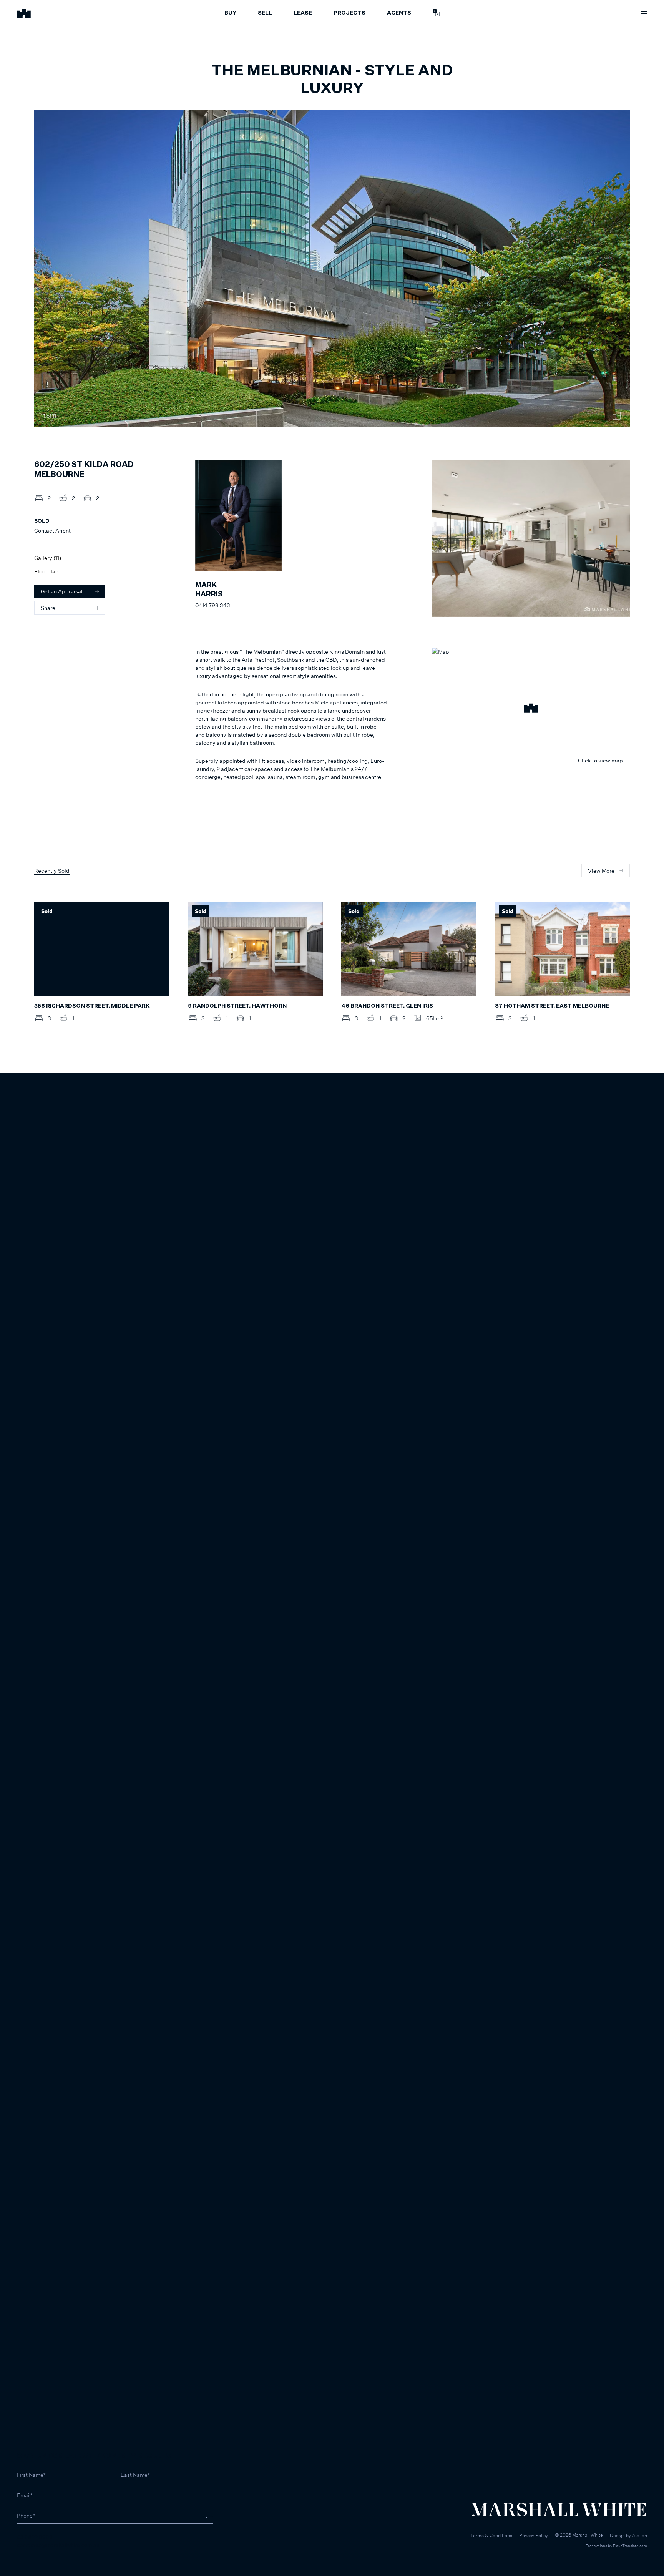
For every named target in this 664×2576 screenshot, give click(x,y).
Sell (265, 13)
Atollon (640, 2535)
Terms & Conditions (491, 2535)
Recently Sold (52, 871)
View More (601, 871)
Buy (230, 13)
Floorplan (46, 571)
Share (48, 608)
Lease (303, 13)
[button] (531, 709)
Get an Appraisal (62, 591)
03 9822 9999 (35, 2537)
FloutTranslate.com (630, 2546)
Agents (399, 13)
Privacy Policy (534, 2535)
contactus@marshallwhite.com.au (58, 2545)
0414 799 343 (213, 605)
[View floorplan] (617, 416)
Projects (349, 13)
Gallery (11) (48, 558)
